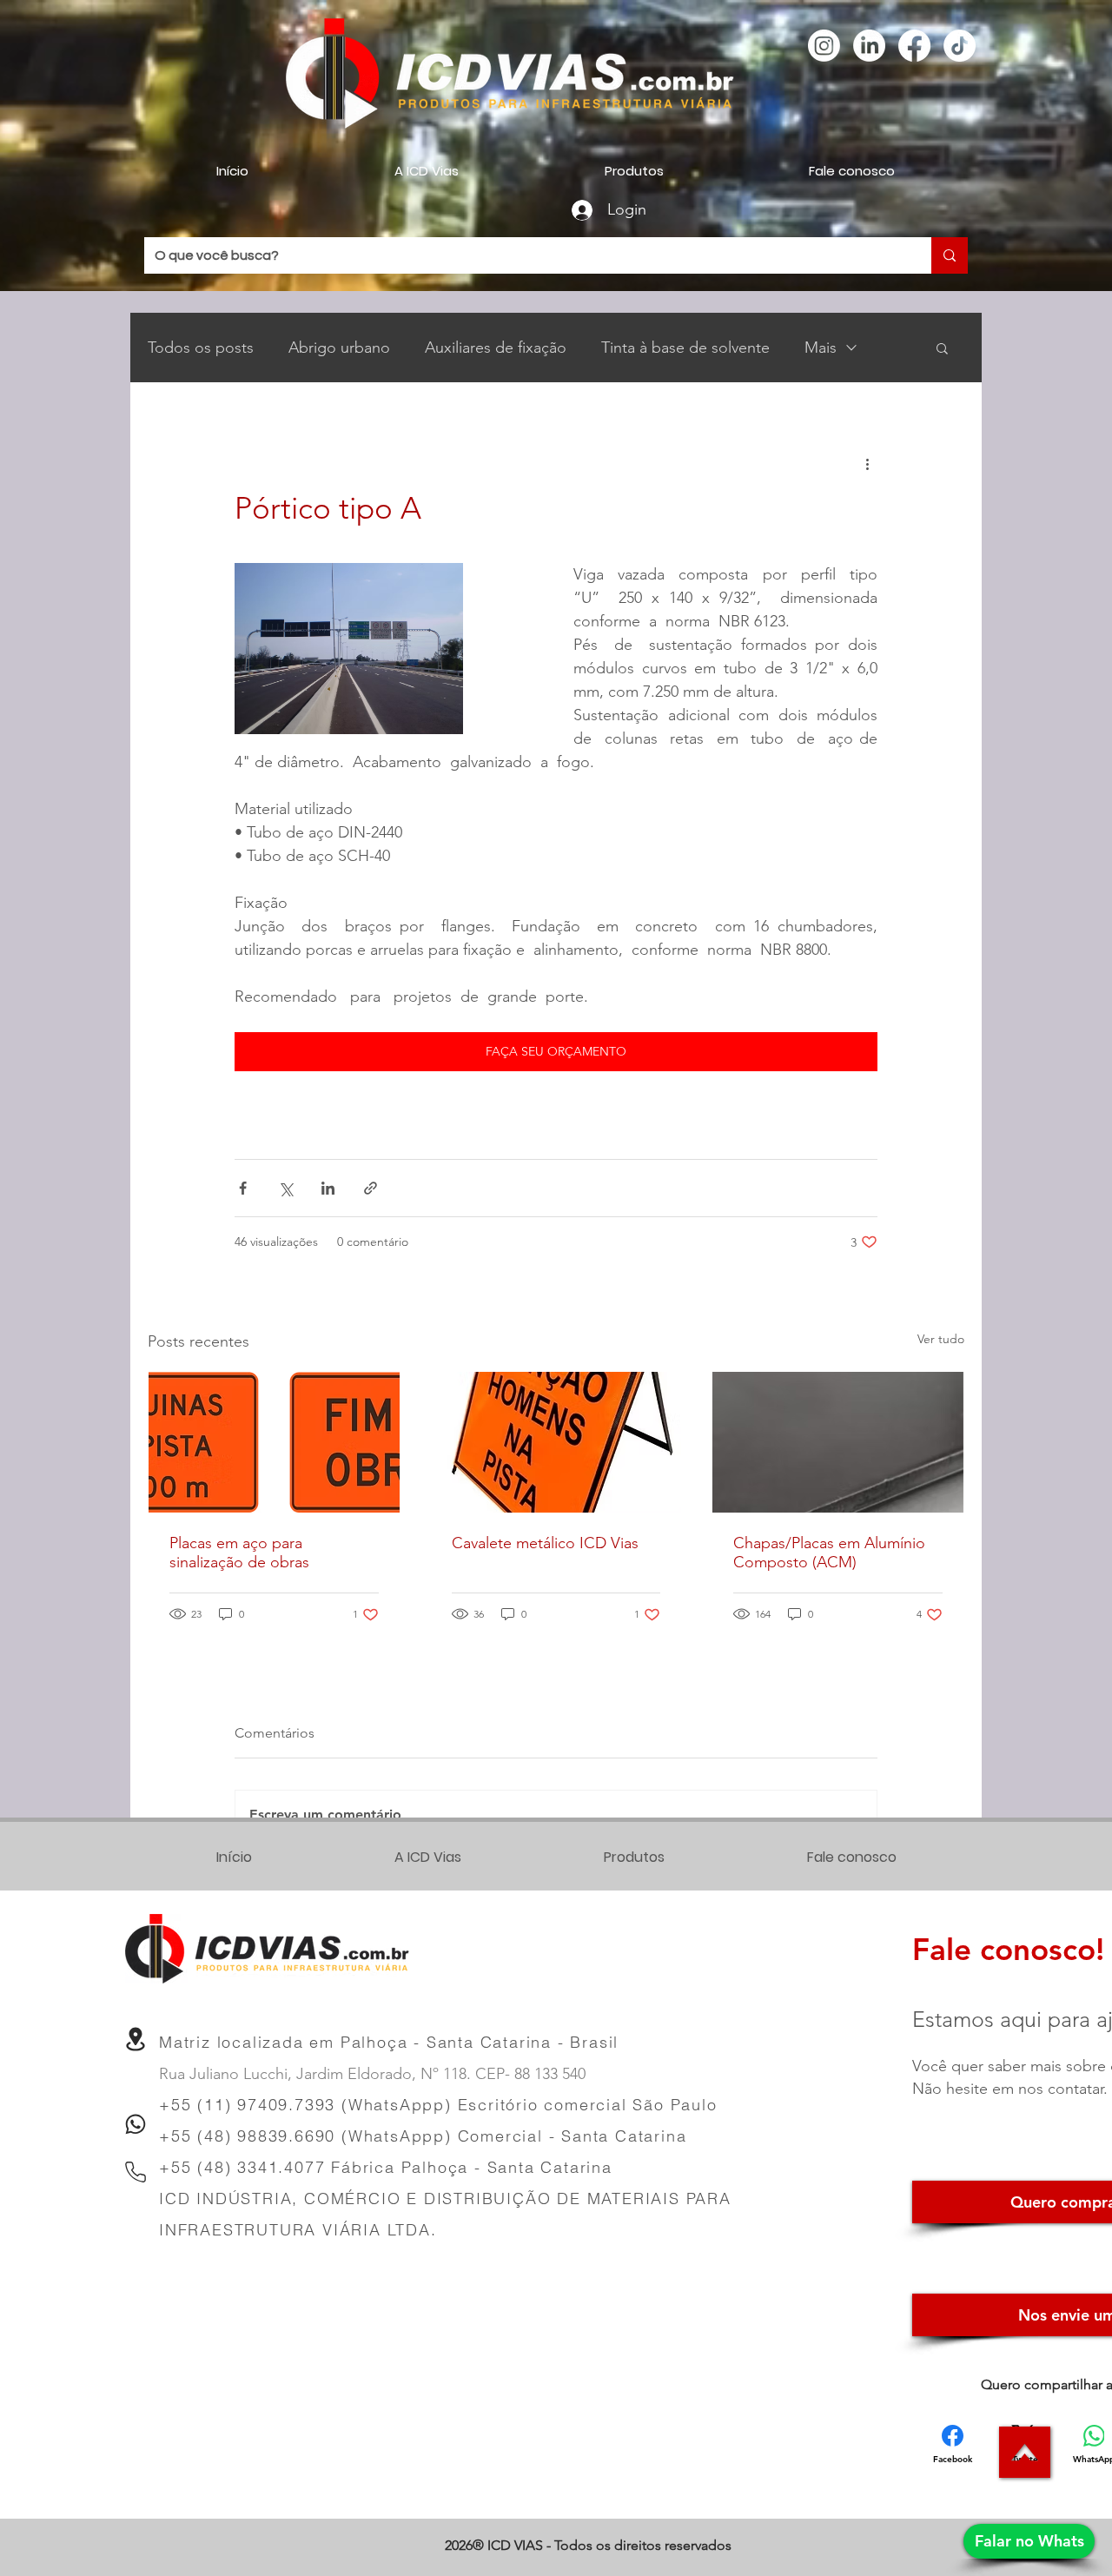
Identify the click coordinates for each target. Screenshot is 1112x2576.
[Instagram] (824, 46)
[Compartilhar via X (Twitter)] (285, 1188)
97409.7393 (286, 2105)
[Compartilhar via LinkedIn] (328, 1188)
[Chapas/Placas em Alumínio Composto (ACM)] (838, 1442)
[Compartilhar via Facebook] (243, 1188)
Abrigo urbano (339, 348)
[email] (136, 2039)
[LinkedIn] (869, 46)
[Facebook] (914, 46)
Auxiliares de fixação (496, 348)
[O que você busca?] (950, 255)
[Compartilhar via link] (371, 1188)
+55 (178, 2167)
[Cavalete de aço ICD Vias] (556, 1442)
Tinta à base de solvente (685, 348)
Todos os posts (201, 348)
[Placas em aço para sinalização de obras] (274, 1442)
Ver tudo (941, 1339)
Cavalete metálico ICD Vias (545, 1543)
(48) (217, 2167)
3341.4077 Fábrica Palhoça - (362, 2167)
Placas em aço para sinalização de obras (239, 1553)
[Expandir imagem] (349, 649)
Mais (821, 348)
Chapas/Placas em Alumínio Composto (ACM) (829, 1553)
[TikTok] (960, 46)
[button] (942, 348)
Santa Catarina (550, 2167)
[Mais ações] (867, 463)
